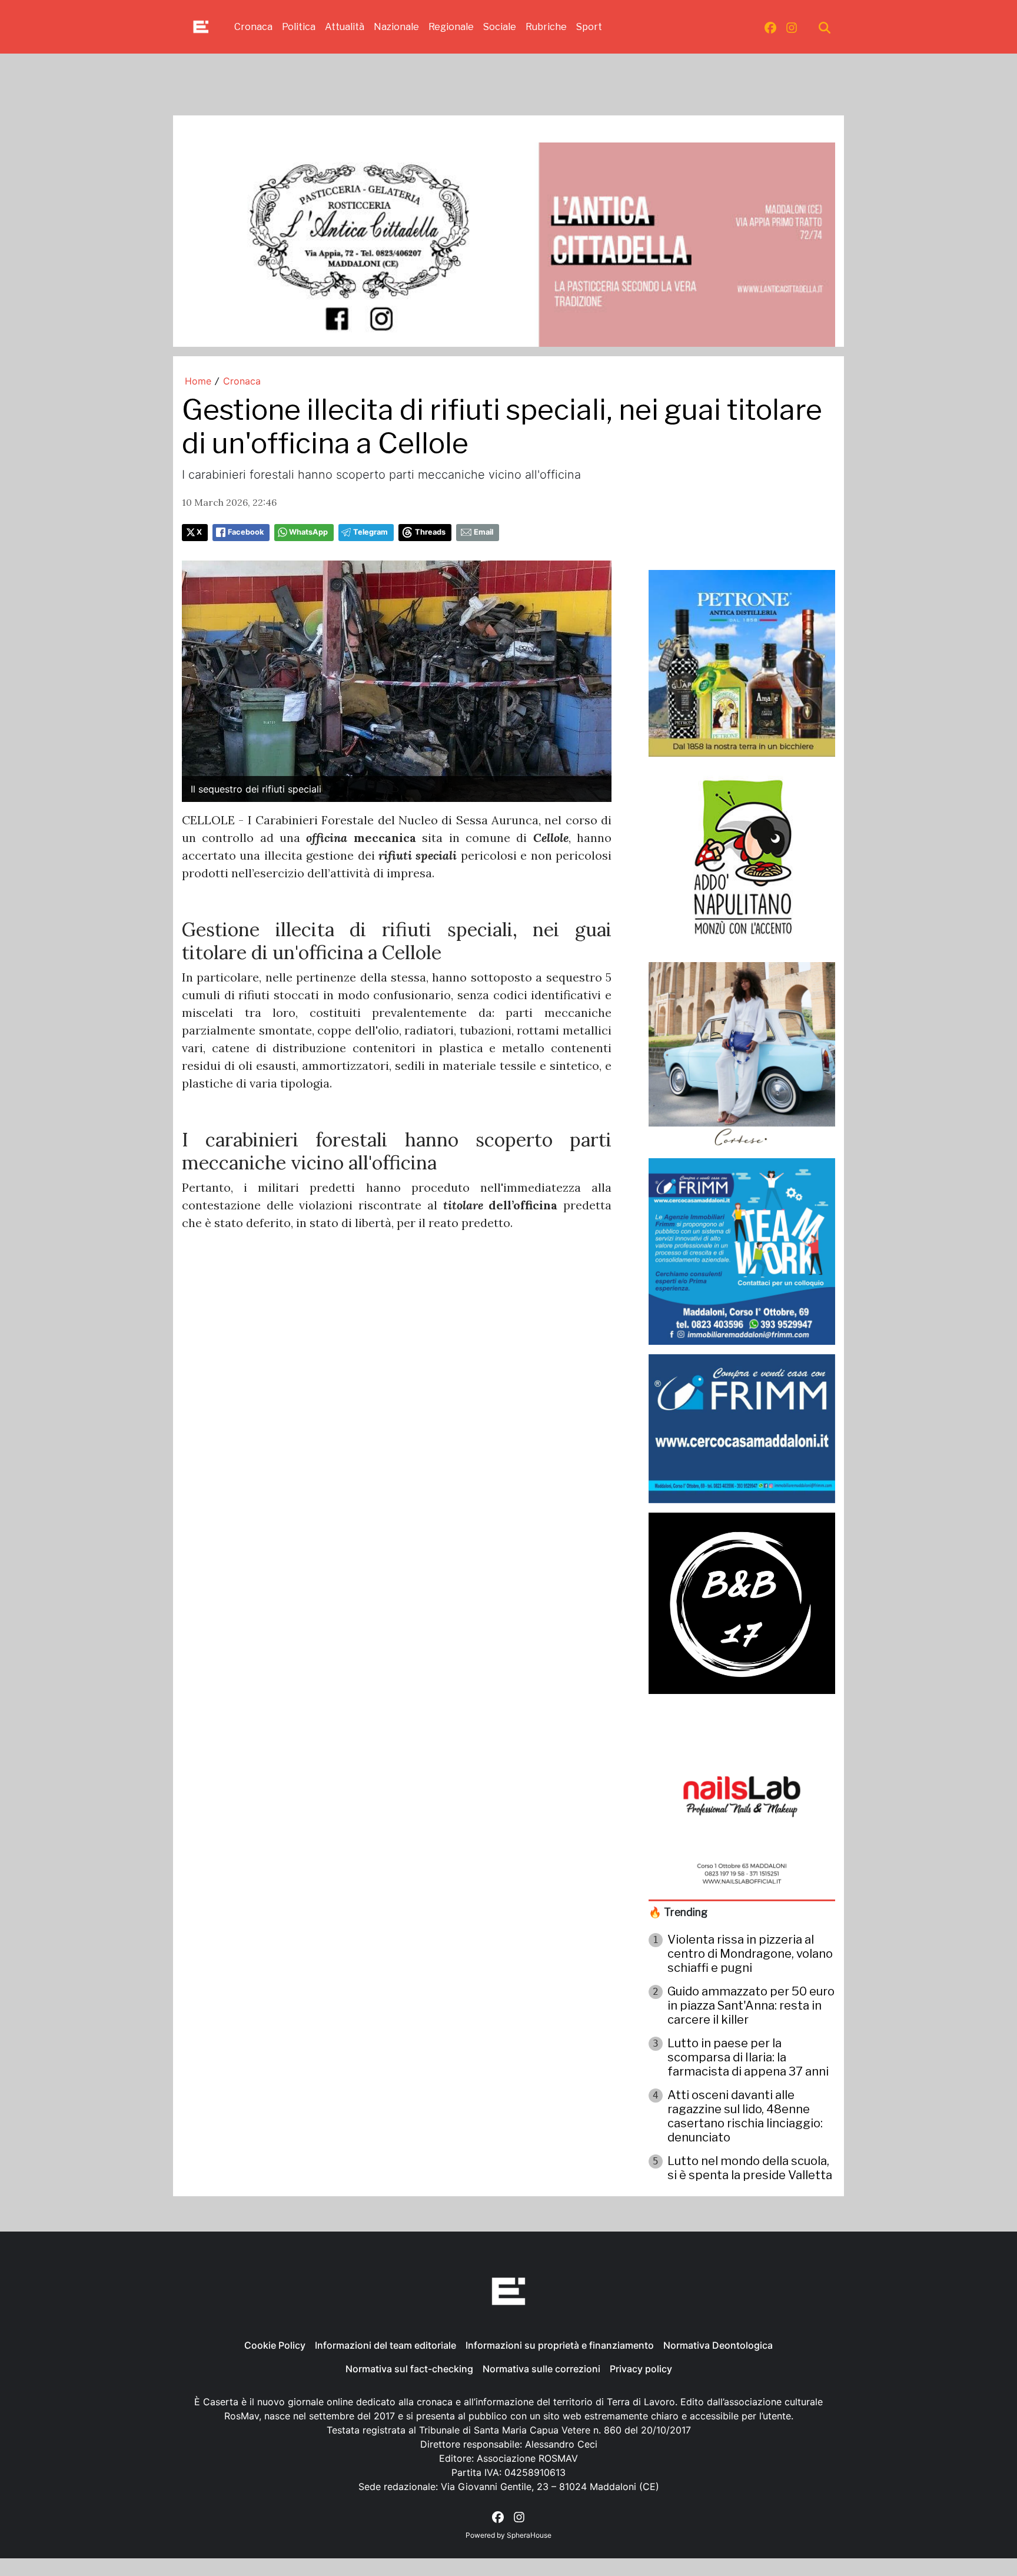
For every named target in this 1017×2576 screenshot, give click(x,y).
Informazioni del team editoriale (385, 2345)
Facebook (246, 532)
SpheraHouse (529, 2535)
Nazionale (396, 27)
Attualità (345, 27)
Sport (589, 27)
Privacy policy (641, 2369)
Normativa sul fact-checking (409, 2369)
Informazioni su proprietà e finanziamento (560, 2345)
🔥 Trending (678, 1912)
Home (198, 381)
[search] (825, 27)
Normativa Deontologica (718, 2345)
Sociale (500, 27)
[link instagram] (792, 27)
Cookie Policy (275, 2345)
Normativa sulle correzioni (541, 2369)
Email (483, 532)
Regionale (451, 27)
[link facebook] (770, 27)
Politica (299, 27)
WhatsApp (308, 532)
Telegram (370, 532)
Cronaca (253, 27)
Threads (430, 532)
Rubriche (546, 27)
